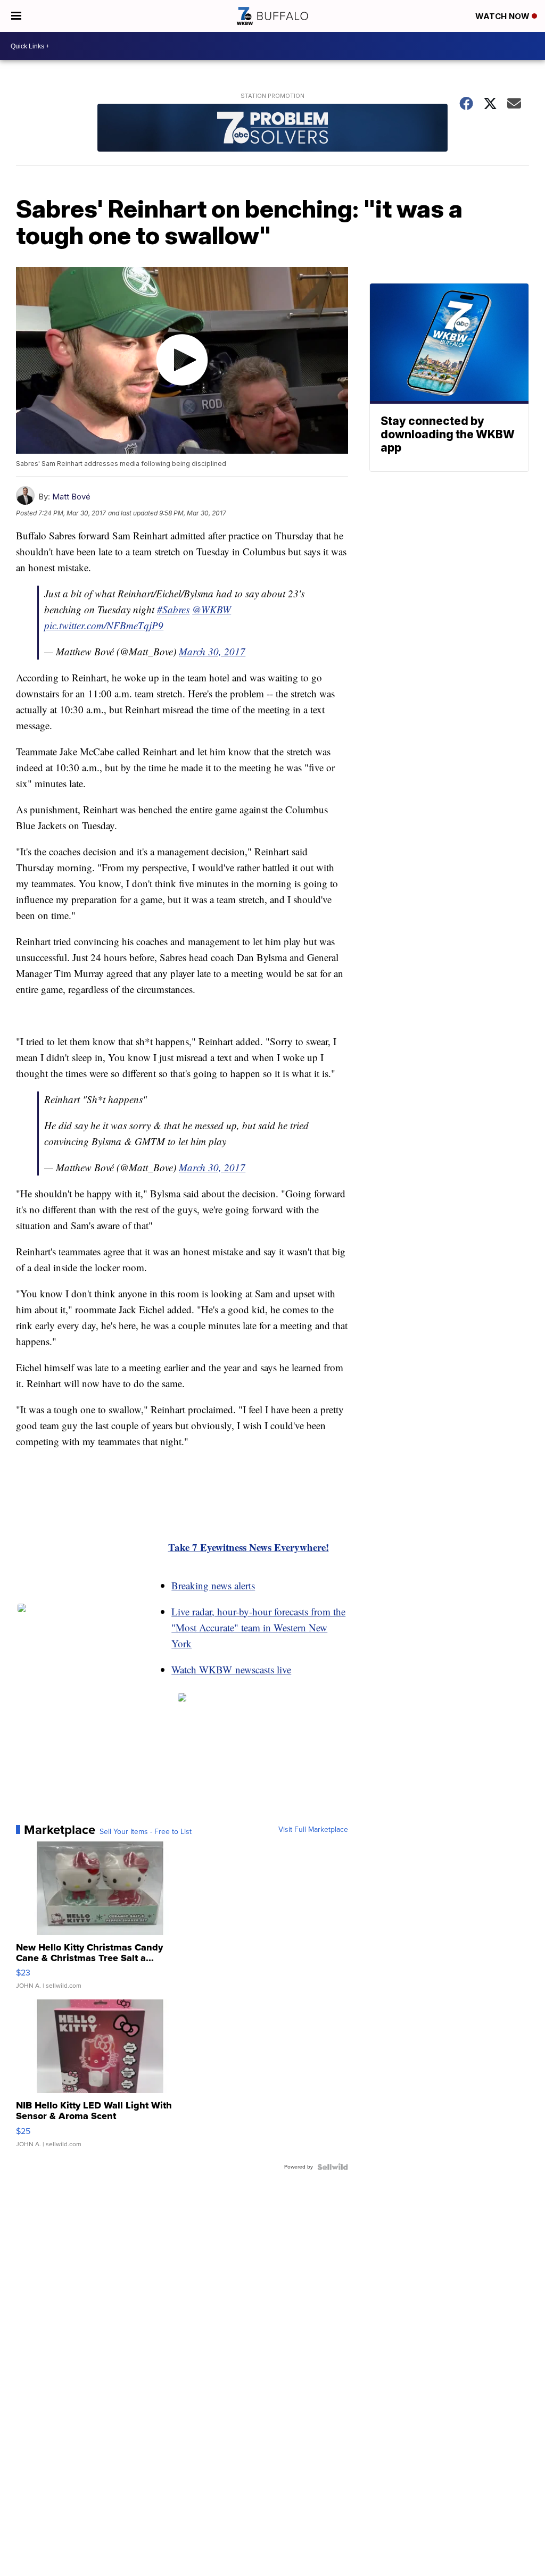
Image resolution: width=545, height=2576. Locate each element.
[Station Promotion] (272, 129)
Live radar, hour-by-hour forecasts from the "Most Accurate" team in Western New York (258, 1627)
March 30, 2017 (212, 651)
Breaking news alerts (213, 1585)
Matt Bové (71, 497)
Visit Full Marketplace (313, 1830)
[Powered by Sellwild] (333, 2167)
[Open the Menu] (16, 16)
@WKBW (212, 609)
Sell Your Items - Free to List (146, 1832)
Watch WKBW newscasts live (231, 1669)
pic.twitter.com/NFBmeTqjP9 (104, 625)
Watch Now (503, 16)
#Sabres (173, 609)
